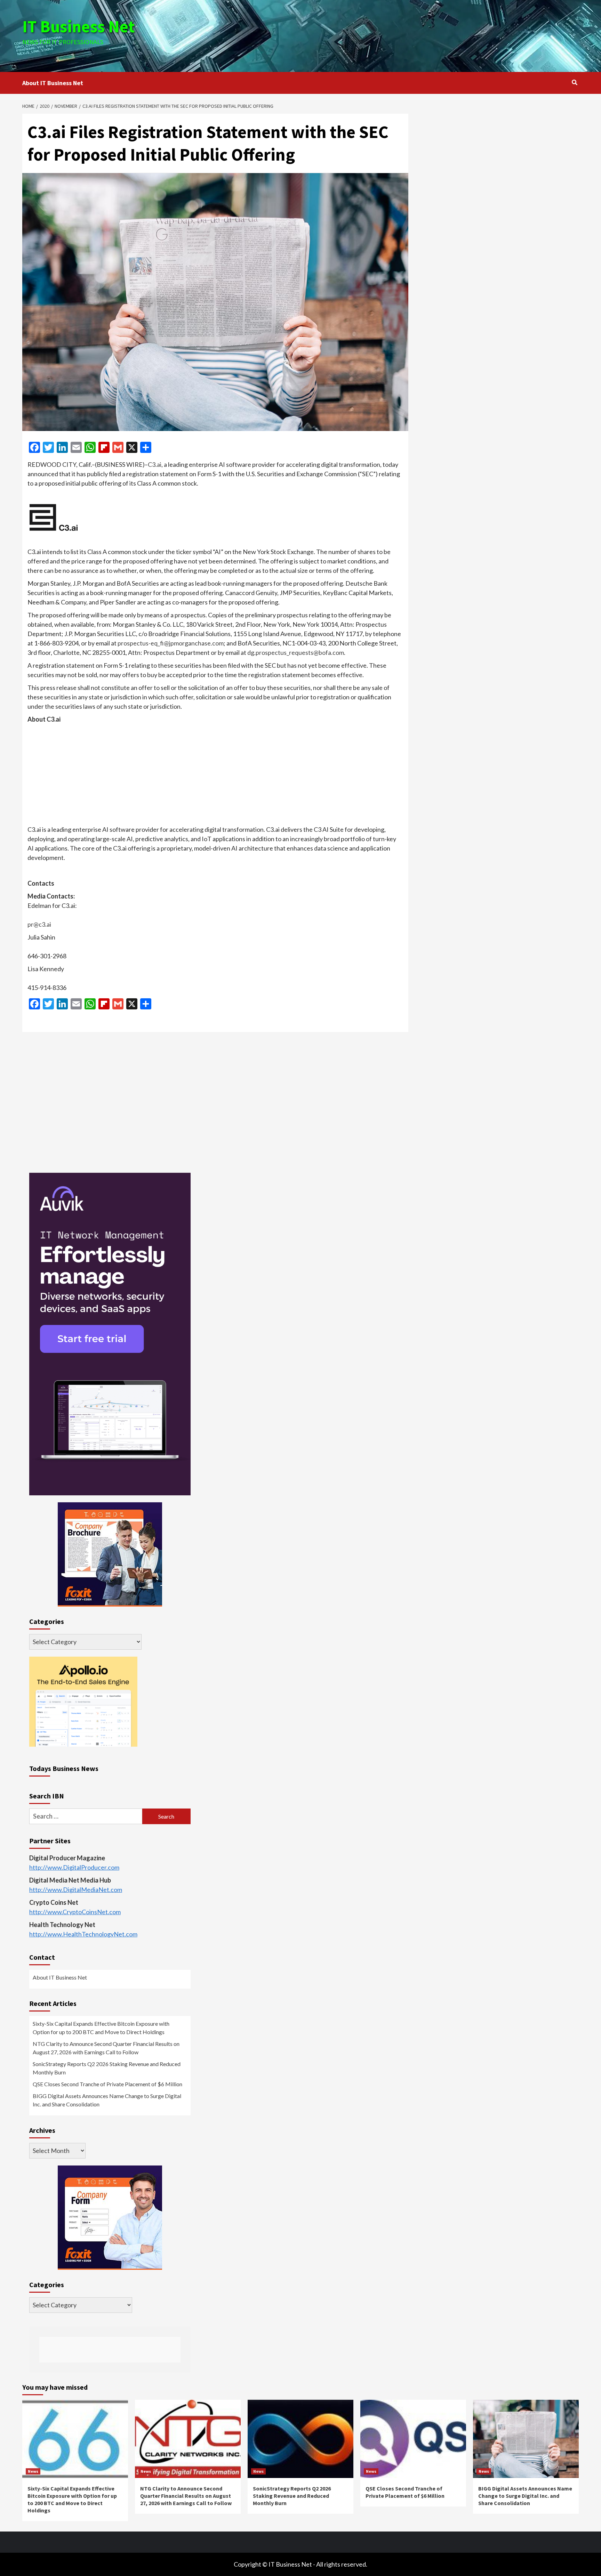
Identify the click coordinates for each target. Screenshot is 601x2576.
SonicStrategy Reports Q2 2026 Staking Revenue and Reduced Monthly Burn (107, 2068)
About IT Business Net (53, 83)
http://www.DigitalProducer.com (74, 1867)
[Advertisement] (393, 35)
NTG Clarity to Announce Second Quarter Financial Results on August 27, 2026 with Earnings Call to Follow (106, 2048)
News (33, 2471)
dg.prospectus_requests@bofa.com (296, 652)
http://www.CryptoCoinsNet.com (75, 1912)
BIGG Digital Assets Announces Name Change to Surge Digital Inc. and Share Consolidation (107, 2100)
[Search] (574, 82)
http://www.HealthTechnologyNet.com (83, 1934)
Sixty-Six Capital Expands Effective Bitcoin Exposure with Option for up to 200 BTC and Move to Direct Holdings (101, 2028)
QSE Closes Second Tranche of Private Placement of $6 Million (107, 2084)
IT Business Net (79, 26)
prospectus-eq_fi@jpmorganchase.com (171, 643)
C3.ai (155, 464)
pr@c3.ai (39, 924)
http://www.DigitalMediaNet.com (76, 1890)
